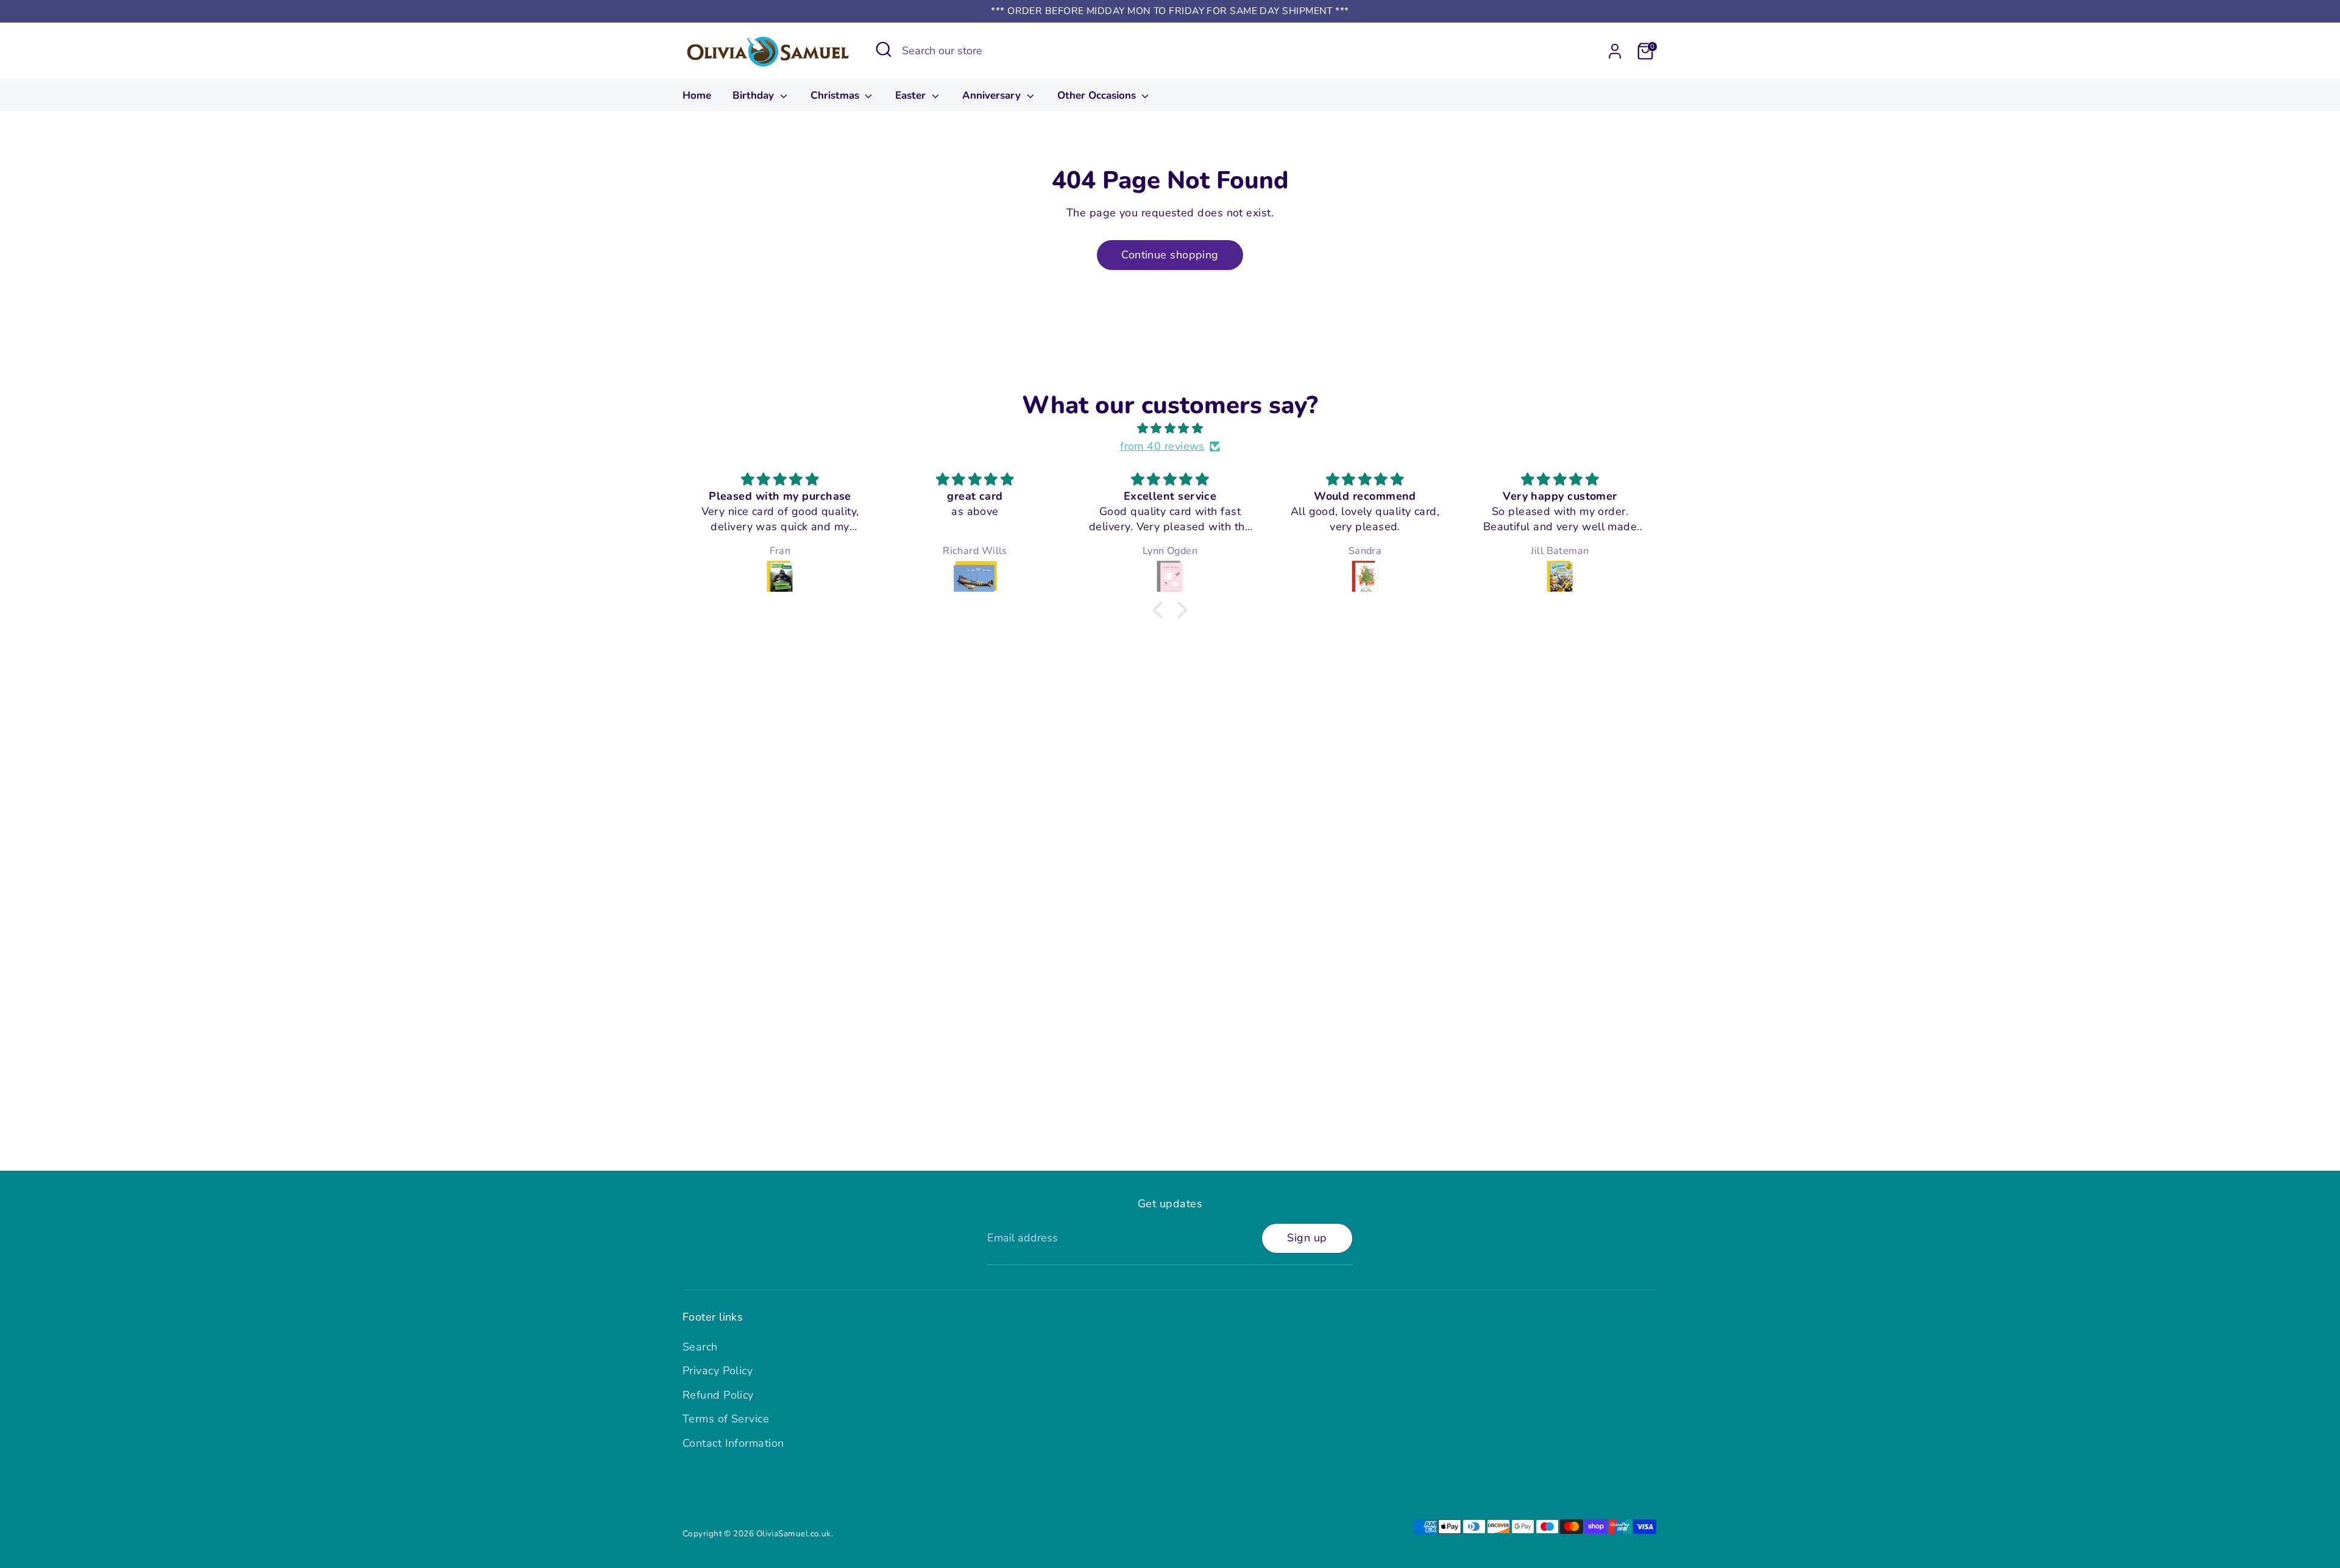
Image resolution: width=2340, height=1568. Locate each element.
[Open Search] (884, 49)
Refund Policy (718, 1395)
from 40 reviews (1162, 446)
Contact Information (733, 1443)
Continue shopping (1170, 255)
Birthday (755, 95)
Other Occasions (1098, 95)
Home (697, 95)
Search (700, 1347)
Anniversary (993, 95)
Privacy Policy (718, 1371)
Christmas (836, 95)
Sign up (1307, 1238)
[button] (1161, 610)
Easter (912, 95)
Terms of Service (726, 1419)
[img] (1170, 429)
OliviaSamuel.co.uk (794, 1534)
